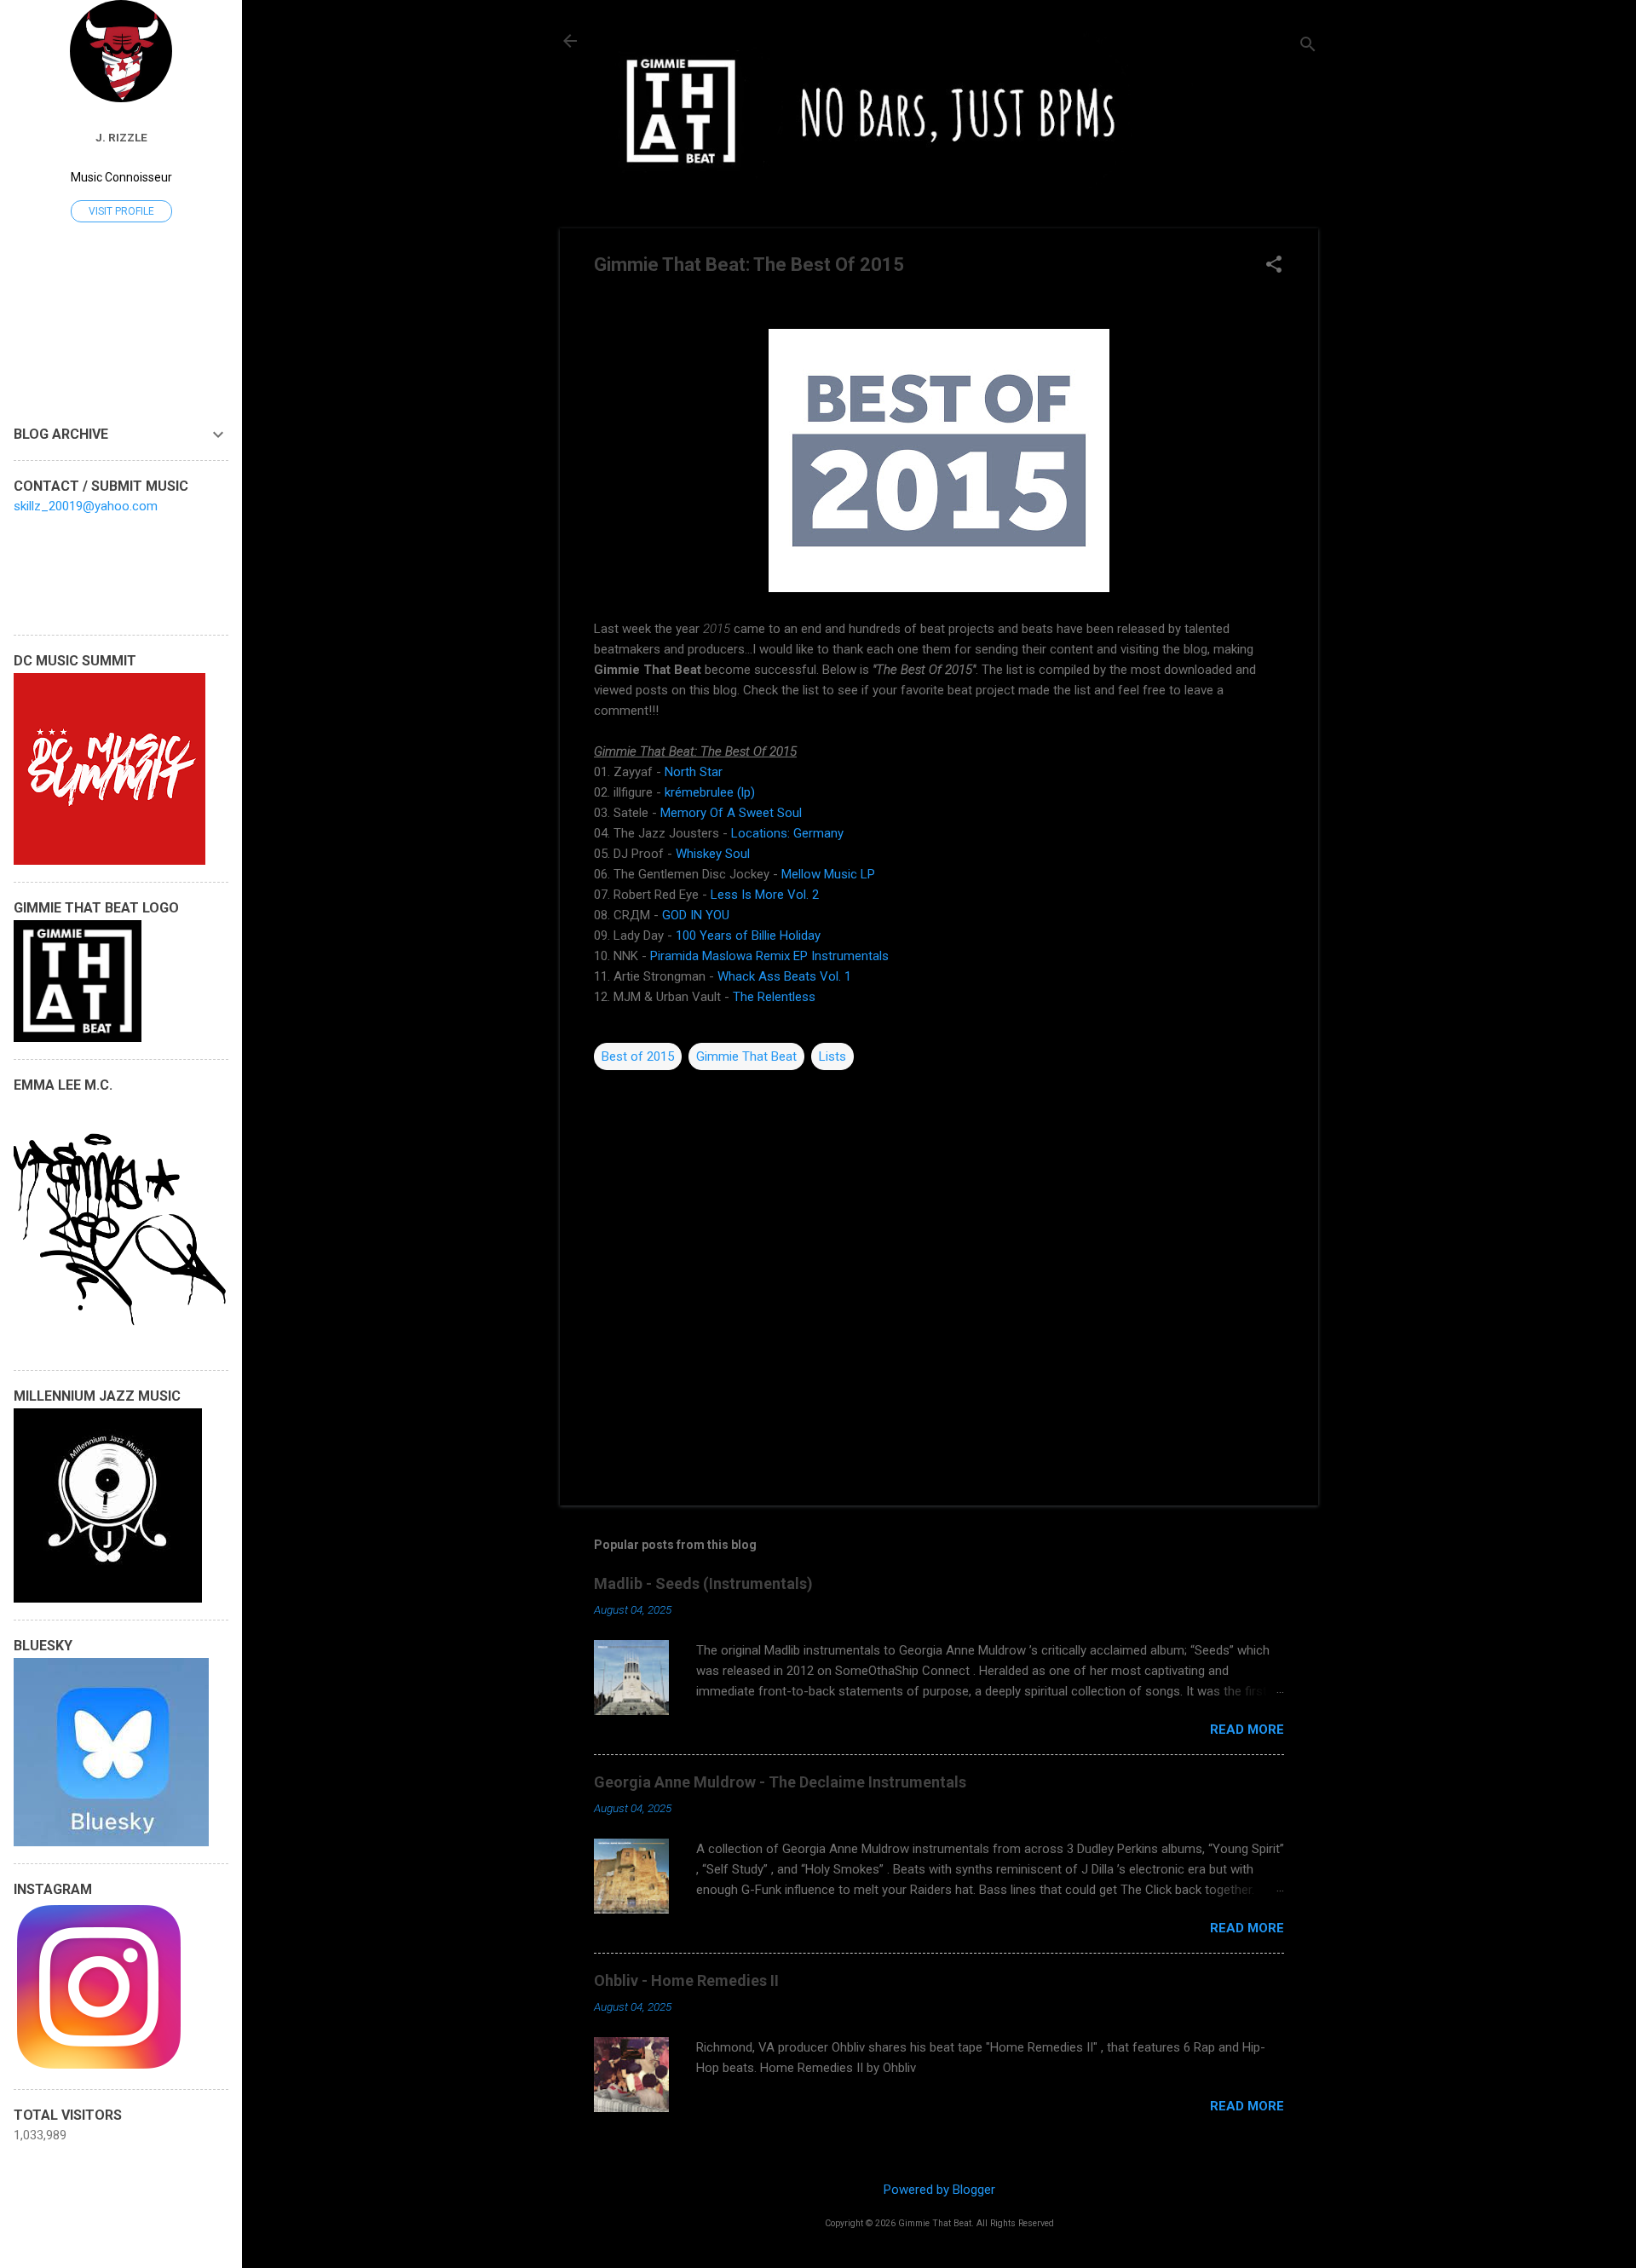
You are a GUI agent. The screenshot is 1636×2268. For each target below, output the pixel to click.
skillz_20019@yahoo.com (86, 506)
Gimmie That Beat (746, 1056)
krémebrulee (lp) (710, 792)
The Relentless (774, 997)
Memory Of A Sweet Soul (733, 813)
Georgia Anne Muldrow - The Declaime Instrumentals (780, 1782)
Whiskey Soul (713, 854)
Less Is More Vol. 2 (765, 895)
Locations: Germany (787, 833)
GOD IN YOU (696, 915)
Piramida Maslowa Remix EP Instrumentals (769, 956)
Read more (1247, 1730)
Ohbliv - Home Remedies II (686, 1980)
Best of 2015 (638, 1056)
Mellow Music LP (828, 874)
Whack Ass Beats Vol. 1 (784, 976)
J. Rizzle (121, 137)
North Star (694, 772)
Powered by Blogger (939, 2190)
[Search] (1308, 46)
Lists (832, 1056)
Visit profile (121, 211)
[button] (1274, 266)
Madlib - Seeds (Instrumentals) (703, 1583)
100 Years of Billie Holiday (750, 935)
